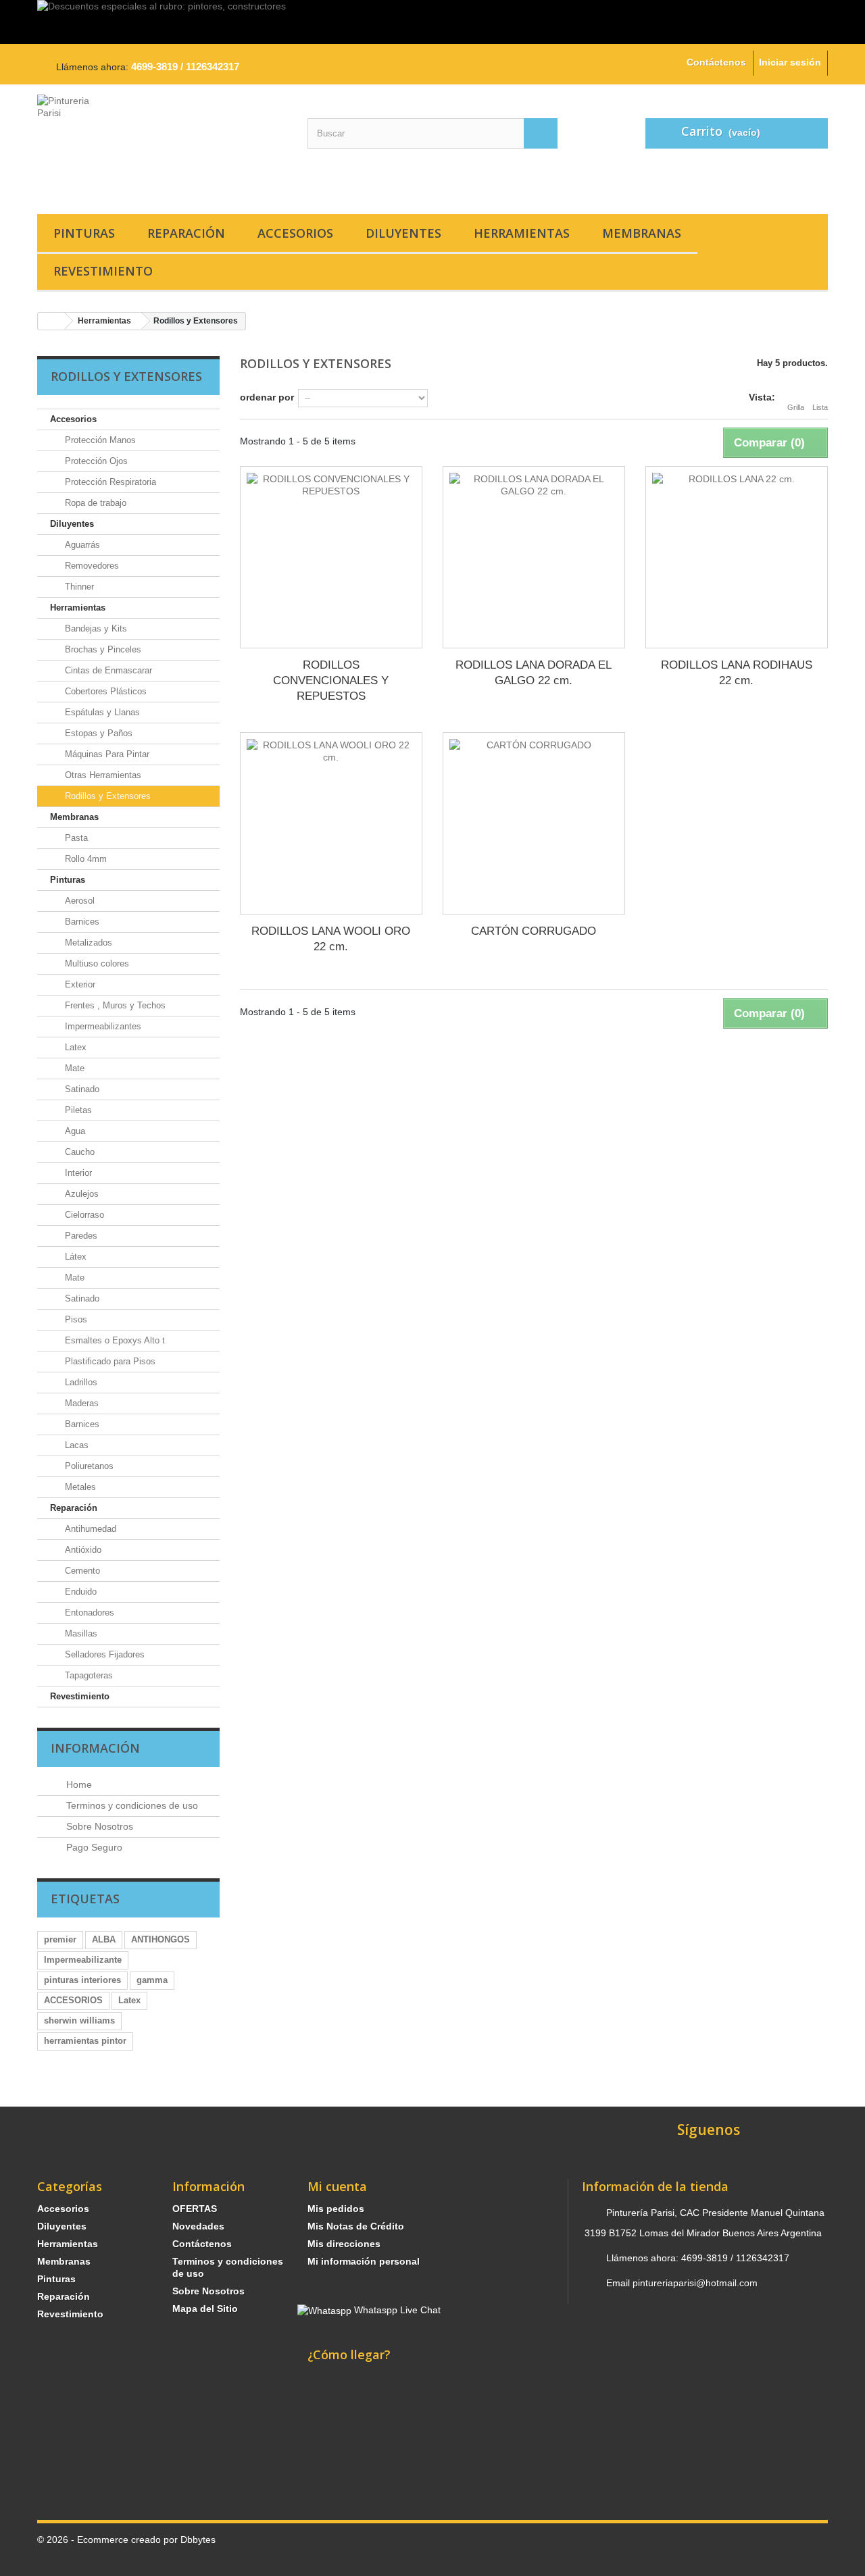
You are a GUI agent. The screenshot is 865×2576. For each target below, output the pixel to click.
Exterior (79, 984)
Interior (77, 1173)
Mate (73, 1068)
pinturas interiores (82, 1980)
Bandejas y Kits (95, 628)
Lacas (75, 1445)
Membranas (642, 233)
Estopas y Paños (97, 733)
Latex (74, 1047)
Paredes (80, 1236)
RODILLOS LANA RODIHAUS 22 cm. (737, 673)
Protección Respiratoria (109, 482)
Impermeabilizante (83, 1960)
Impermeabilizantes (102, 1026)
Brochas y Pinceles (102, 649)
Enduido (79, 1592)
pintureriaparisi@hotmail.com (695, 2283)
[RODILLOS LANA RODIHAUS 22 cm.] (737, 557)
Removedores (91, 566)
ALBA (104, 1939)
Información (95, 1748)
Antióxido (82, 1550)
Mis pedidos (336, 2209)
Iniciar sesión (790, 62)
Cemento (81, 1571)
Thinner (78, 587)
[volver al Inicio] (51, 321)
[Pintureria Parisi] (162, 146)
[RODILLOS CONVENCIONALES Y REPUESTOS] (331, 557)
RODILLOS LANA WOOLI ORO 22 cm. (331, 939)
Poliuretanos (88, 1466)
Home (78, 1784)
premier (60, 1939)
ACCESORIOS (73, 2000)
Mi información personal (364, 2261)
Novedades (198, 2226)
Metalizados (87, 943)
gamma (152, 1980)
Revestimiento (103, 271)
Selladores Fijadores (103, 1654)
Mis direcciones (344, 2244)
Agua (74, 1131)
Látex (74, 1257)
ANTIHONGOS (160, 1939)
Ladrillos (80, 1382)
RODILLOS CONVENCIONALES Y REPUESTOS (331, 680)
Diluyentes (403, 233)
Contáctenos (716, 62)
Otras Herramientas (102, 775)
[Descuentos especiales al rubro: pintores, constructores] (432, 22)
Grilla (796, 407)
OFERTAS (195, 2209)
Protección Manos (99, 440)
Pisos (75, 1319)
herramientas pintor (85, 2041)
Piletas (77, 1110)
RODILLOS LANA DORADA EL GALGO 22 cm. (534, 673)
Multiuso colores (96, 963)
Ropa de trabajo (94, 503)
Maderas (80, 1403)
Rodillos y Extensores (106, 796)
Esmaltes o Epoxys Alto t (114, 1340)
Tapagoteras (88, 1675)
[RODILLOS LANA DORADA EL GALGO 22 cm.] (534, 557)
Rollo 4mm (84, 859)
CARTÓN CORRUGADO (534, 931)
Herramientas (522, 233)
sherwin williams (79, 2020)
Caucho (78, 1152)
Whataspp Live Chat (396, 2310)
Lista (820, 407)
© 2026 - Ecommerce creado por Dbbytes (126, 2540)
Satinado (81, 1089)
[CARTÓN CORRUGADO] (534, 823)
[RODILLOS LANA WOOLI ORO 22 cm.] (331, 823)
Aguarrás (81, 545)
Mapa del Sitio (205, 2309)
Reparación (186, 233)
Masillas (80, 1633)
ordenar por (267, 397)
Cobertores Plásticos (104, 691)
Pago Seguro (93, 1847)
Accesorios (295, 233)
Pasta (75, 838)
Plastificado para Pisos (109, 1361)
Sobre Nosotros (98, 1826)
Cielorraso (83, 1215)
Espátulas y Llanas (101, 712)
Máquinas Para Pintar (106, 754)
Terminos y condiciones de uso (131, 1805)
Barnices (81, 922)
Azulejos (80, 1194)
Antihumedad (89, 1529)
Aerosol (78, 901)
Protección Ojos (95, 461)
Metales (79, 1487)
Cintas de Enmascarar (107, 670)
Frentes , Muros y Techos (114, 1005)
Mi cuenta (337, 2186)
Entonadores (88, 1613)
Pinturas (84, 233)
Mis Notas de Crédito (356, 2226)
